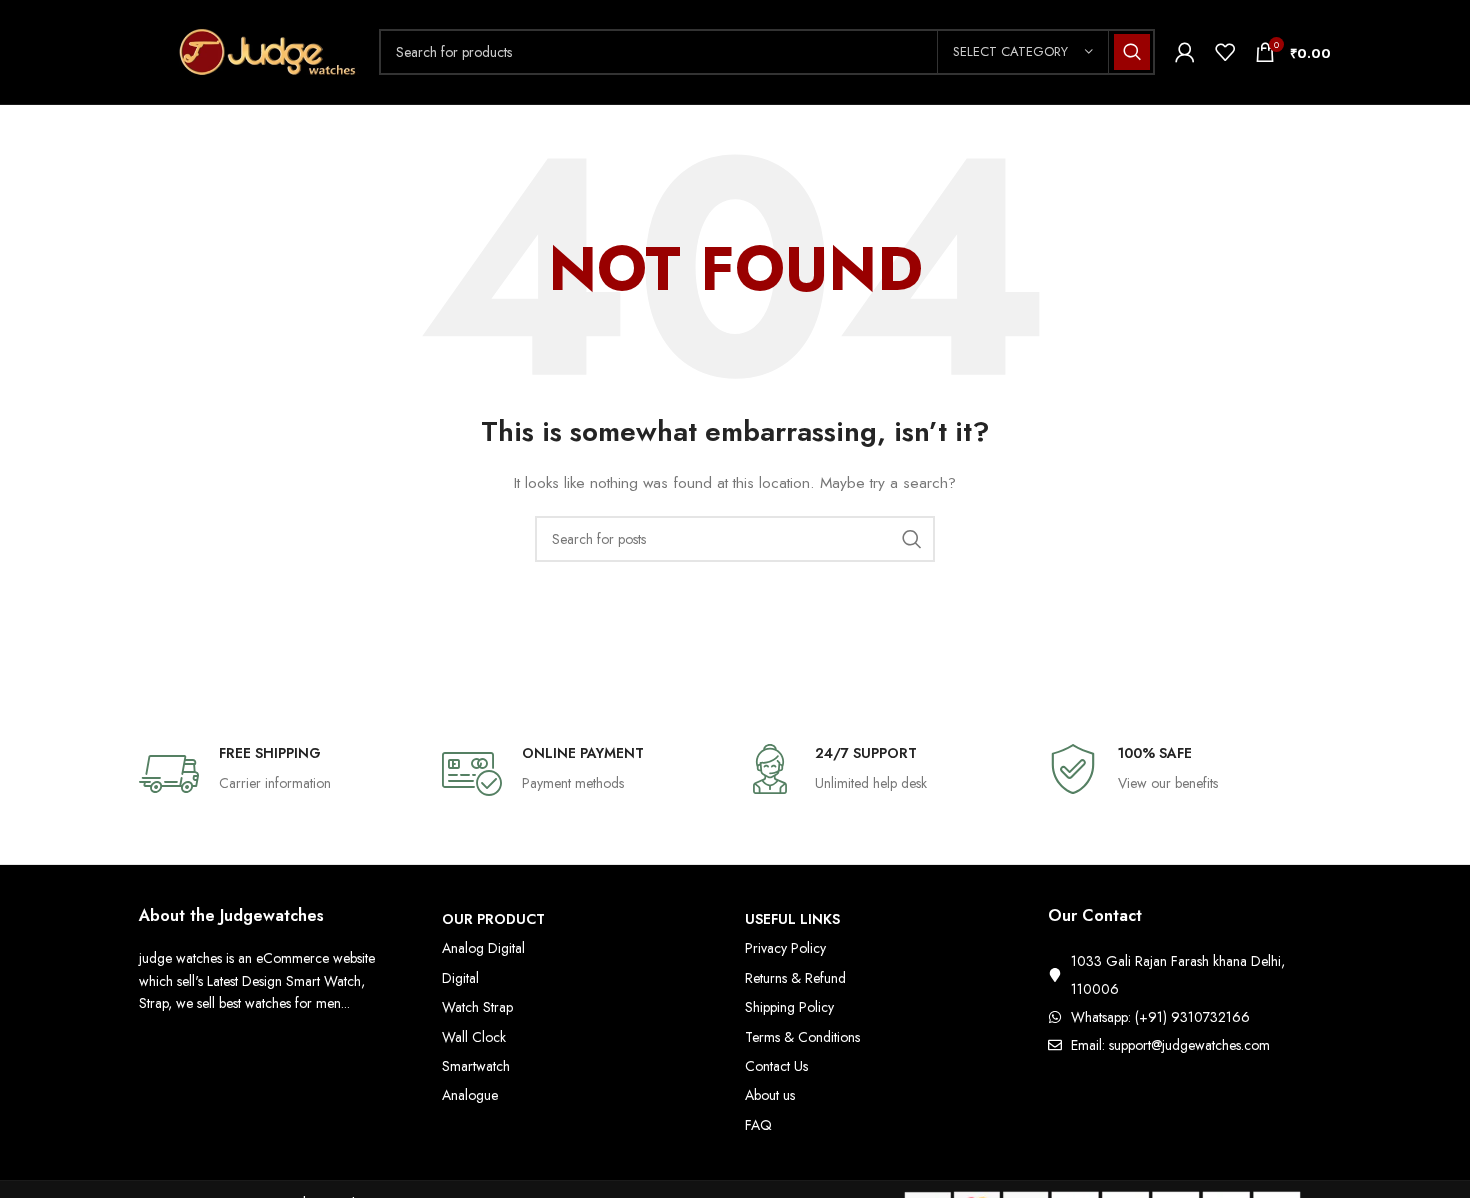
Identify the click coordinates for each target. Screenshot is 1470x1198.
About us (770, 1095)
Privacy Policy (785, 948)
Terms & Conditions (802, 1037)
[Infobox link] (280, 774)
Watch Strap (477, 1007)
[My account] (1185, 52)
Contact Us (776, 1066)
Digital (460, 978)
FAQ (758, 1125)
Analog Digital (483, 948)
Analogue (470, 1095)
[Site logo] (249, 50)
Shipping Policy (789, 1007)
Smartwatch (476, 1066)
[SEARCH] (1132, 52)
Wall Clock (474, 1037)
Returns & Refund (795, 978)
